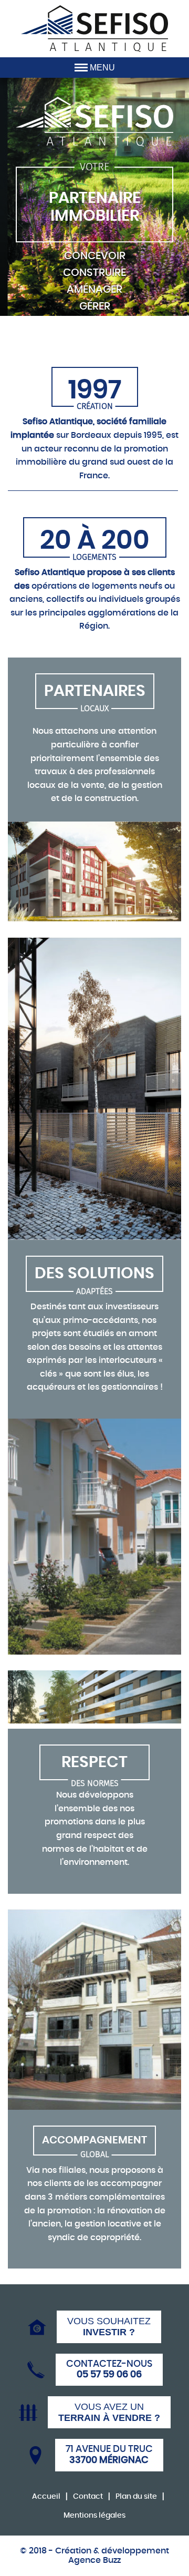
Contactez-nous (109, 2370)
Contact (88, 2497)
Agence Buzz (94, 2560)
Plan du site (136, 2497)
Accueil (46, 2497)
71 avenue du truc (109, 2455)
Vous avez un (109, 2412)
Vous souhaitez (109, 2327)
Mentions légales (94, 2516)
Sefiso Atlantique (94, 29)
